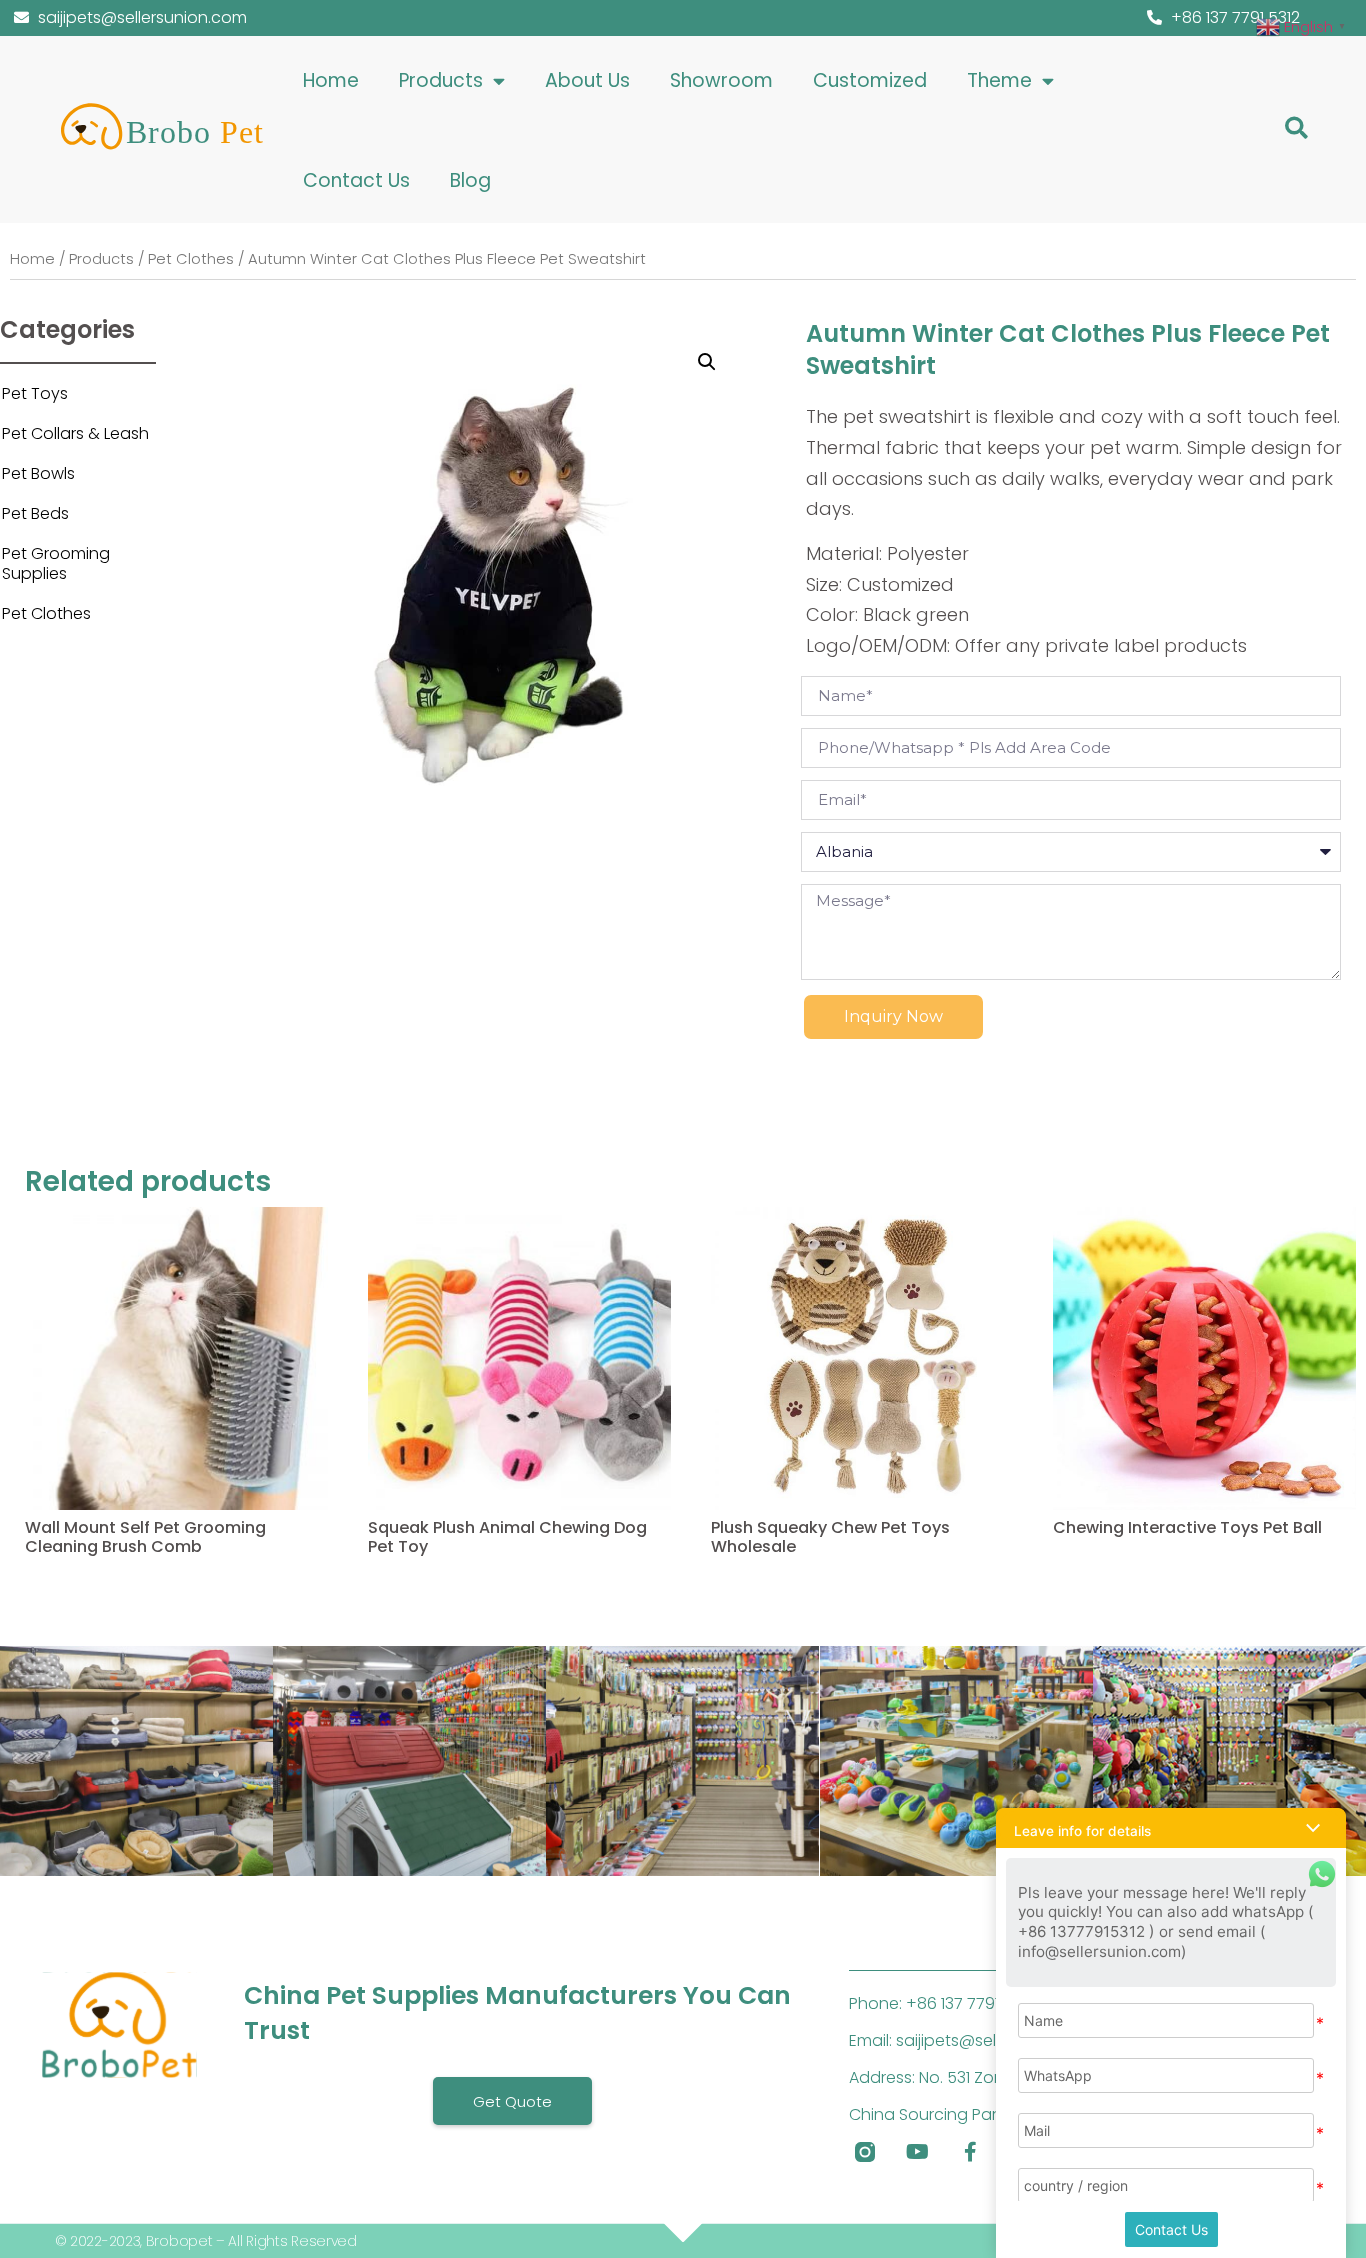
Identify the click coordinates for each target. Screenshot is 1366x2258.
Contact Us (356, 180)
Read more (65, 1597)
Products (441, 80)
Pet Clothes (191, 259)
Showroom (721, 80)
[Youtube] (918, 2152)
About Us (587, 80)
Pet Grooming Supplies (56, 563)
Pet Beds (35, 513)
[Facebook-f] (971, 2152)
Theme (999, 80)
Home (331, 80)
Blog (470, 180)
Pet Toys (35, 393)
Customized (870, 80)
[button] (1296, 128)
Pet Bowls (38, 473)
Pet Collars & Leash (75, 433)
